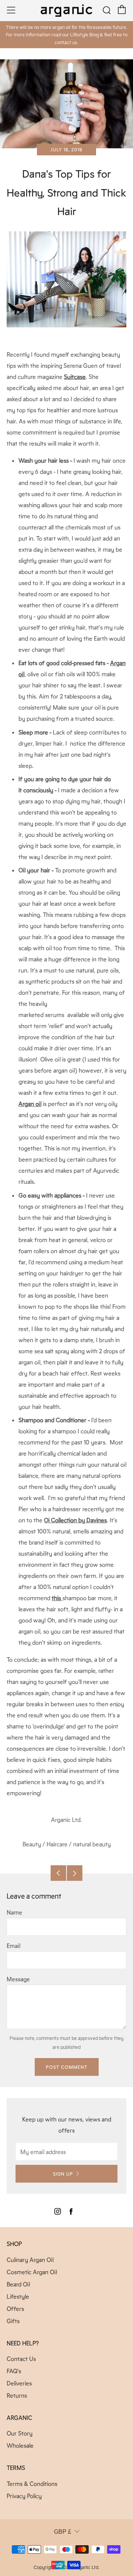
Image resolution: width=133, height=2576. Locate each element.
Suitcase (75, 377)
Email (13, 1946)
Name (14, 1912)
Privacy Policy (24, 2496)
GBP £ (63, 2532)
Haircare (57, 1844)
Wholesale (20, 2445)
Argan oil (30, 1104)
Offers (15, 2309)
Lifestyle (18, 2296)
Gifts (13, 2321)
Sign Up (63, 2174)
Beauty (32, 1844)
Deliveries (19, 2383)
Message (18, 1979)
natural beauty (92, 1844)
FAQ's (14, 2371)
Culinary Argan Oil (30, 2260)
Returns (17, 2395)
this (57, 1598)
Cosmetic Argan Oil (32, 2272)
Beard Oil (18, 2284)
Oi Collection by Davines (75, 1520)
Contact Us (21, 2359)
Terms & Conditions (32, 2483)
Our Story (20, 2433)
